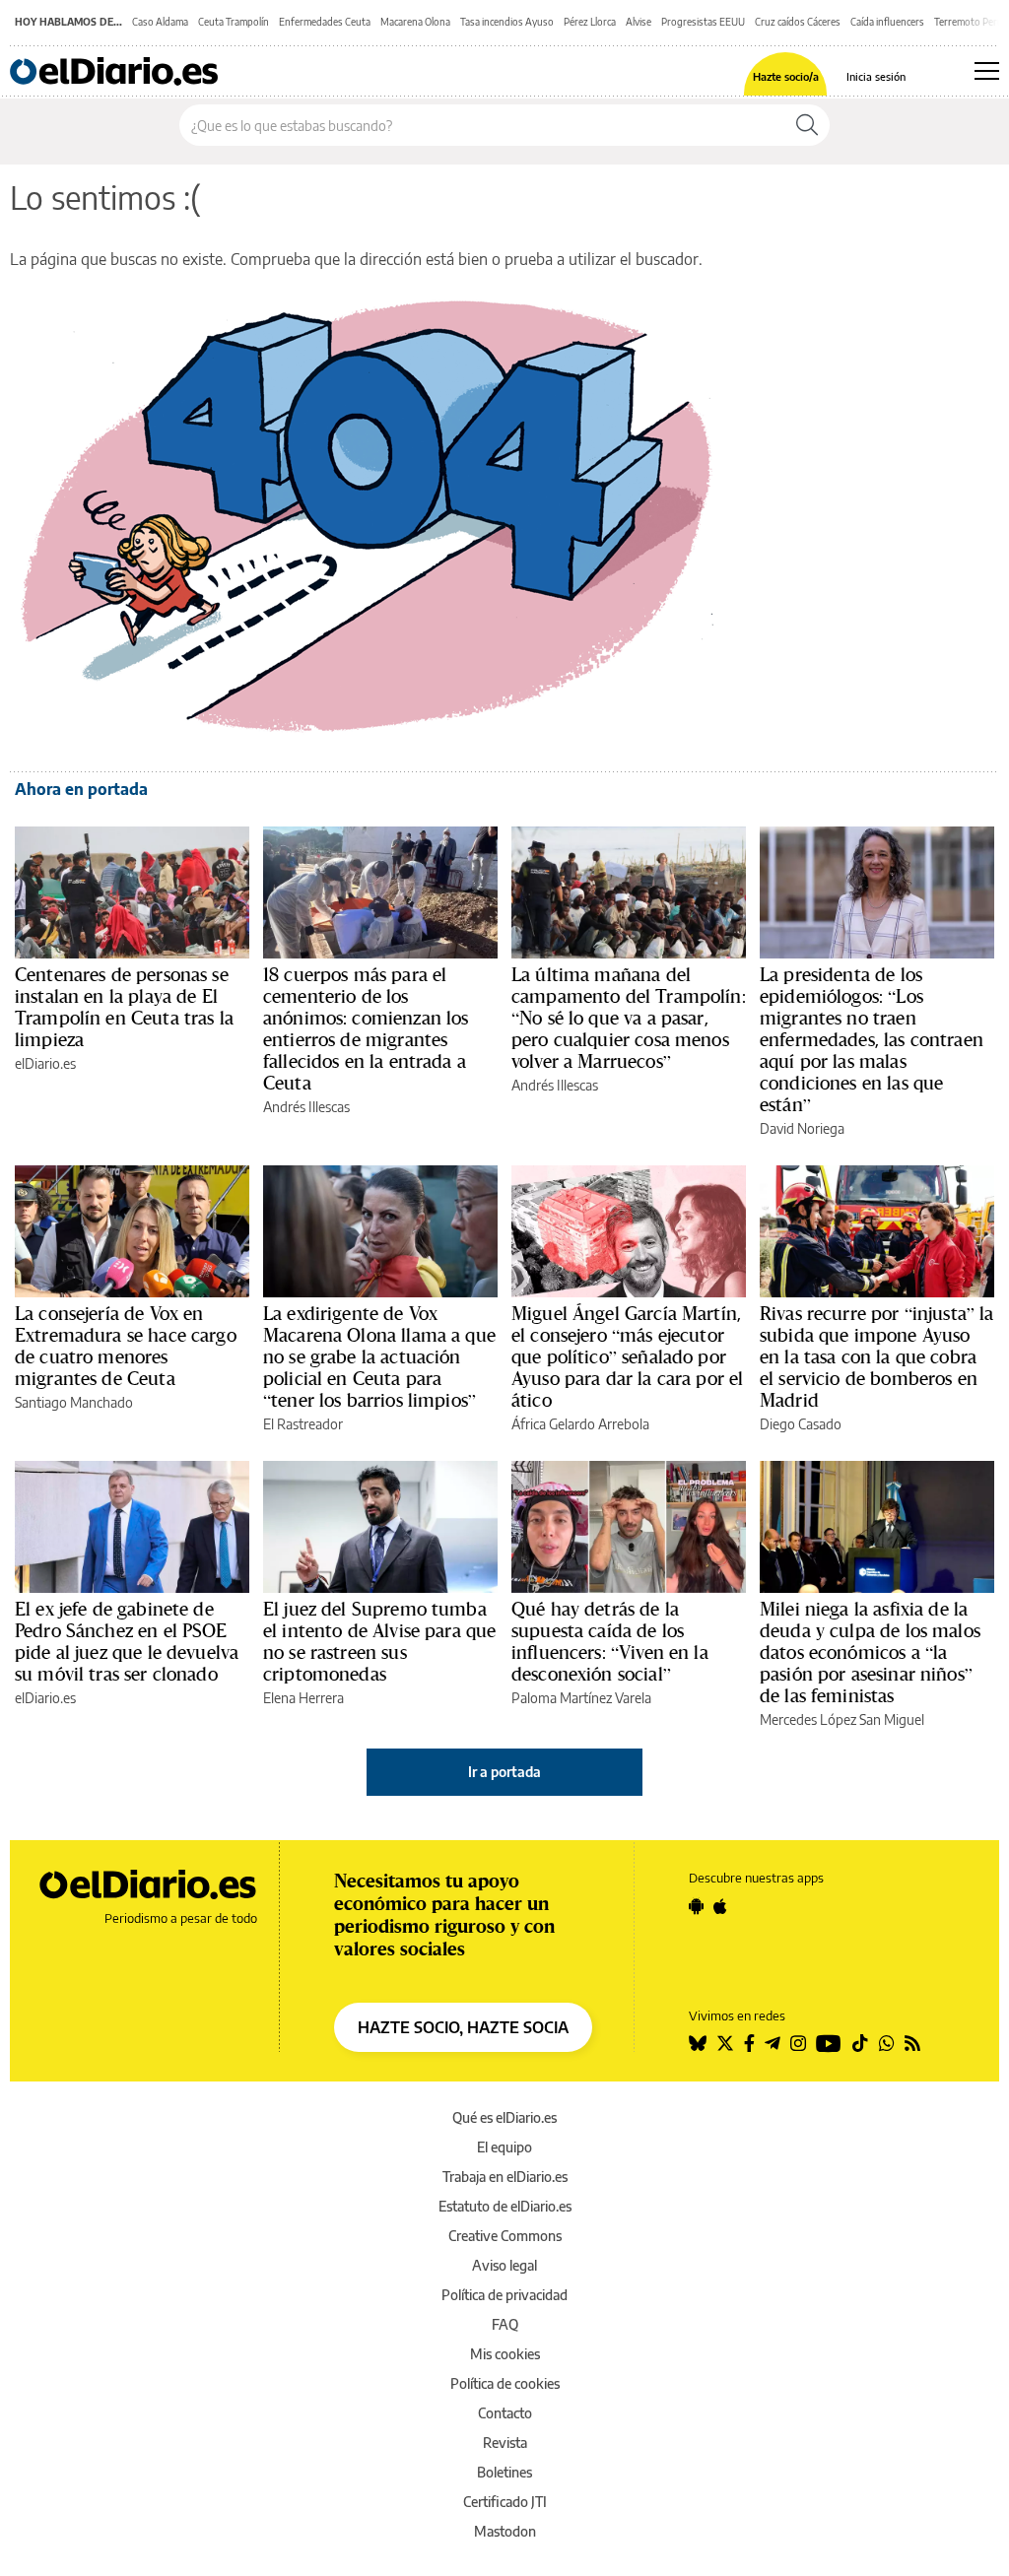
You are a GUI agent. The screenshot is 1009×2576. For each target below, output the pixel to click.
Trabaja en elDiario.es (505, 2177)
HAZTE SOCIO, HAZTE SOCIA (463, 2027)
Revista (505, 2443)
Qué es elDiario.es (504, 2117)
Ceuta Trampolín (234, 22)
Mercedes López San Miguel (842, 1719)
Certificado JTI (505, 2502)
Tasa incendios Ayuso (507, 22)
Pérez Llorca (590, 22)
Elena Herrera (303, 1698)
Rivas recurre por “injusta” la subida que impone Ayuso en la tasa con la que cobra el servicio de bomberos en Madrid (877, 1356)
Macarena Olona (415, 22)
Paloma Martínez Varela (581, 1698)
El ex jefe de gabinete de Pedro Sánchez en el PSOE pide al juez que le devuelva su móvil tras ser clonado (127, 1641)
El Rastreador (303, 1424)
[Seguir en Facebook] (749, 2043)
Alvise (639, 22)
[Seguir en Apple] (720, 1906)
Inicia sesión (876, 76)
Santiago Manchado (74, 1402)
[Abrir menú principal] (987, 71)
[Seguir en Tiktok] (860, 2043)
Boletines (504, 2472)
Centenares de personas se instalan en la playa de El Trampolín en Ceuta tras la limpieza (124, 1007)
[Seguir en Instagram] (798, 2043)
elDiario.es (45, 1063)
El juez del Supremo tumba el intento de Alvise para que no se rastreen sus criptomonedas (379, 1641)
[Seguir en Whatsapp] (887, 2043)
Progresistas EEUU (703, 22)
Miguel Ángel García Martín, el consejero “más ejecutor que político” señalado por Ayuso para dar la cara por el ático (627, 1356)
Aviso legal (504, 2265)
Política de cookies (505, 2383)
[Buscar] (807, 125)
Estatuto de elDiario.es (505, 2206)
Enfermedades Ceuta (325, 22)
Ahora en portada (81, 789)
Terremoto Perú (969, 22)
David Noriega (802, 1128)
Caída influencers (887, 22)
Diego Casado (801, 1424)
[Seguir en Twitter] (725, 2043)
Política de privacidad (504, 2295)
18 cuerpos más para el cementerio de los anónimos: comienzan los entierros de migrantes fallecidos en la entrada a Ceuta (366, 1028)
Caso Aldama (160, 22)
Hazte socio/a (786, 76)
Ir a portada (504, 1772)
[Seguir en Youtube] (829, 2043)
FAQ (505, 2324)
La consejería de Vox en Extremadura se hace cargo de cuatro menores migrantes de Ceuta (126, 1346)
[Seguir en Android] (696, 1906)
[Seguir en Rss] (912, 2043)
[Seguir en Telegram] (773, 2043)
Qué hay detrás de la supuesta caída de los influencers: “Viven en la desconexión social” (610, 1641)
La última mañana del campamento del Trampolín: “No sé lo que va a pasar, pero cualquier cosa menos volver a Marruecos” (629, 1018)
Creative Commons (505, 2236)
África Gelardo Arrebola (580, 1424)
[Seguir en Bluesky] (698, 2043)
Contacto (505, 2413)
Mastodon (505, 2531)
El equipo (504, 2147)
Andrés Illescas (306, 1107)
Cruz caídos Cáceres (798, 22)
